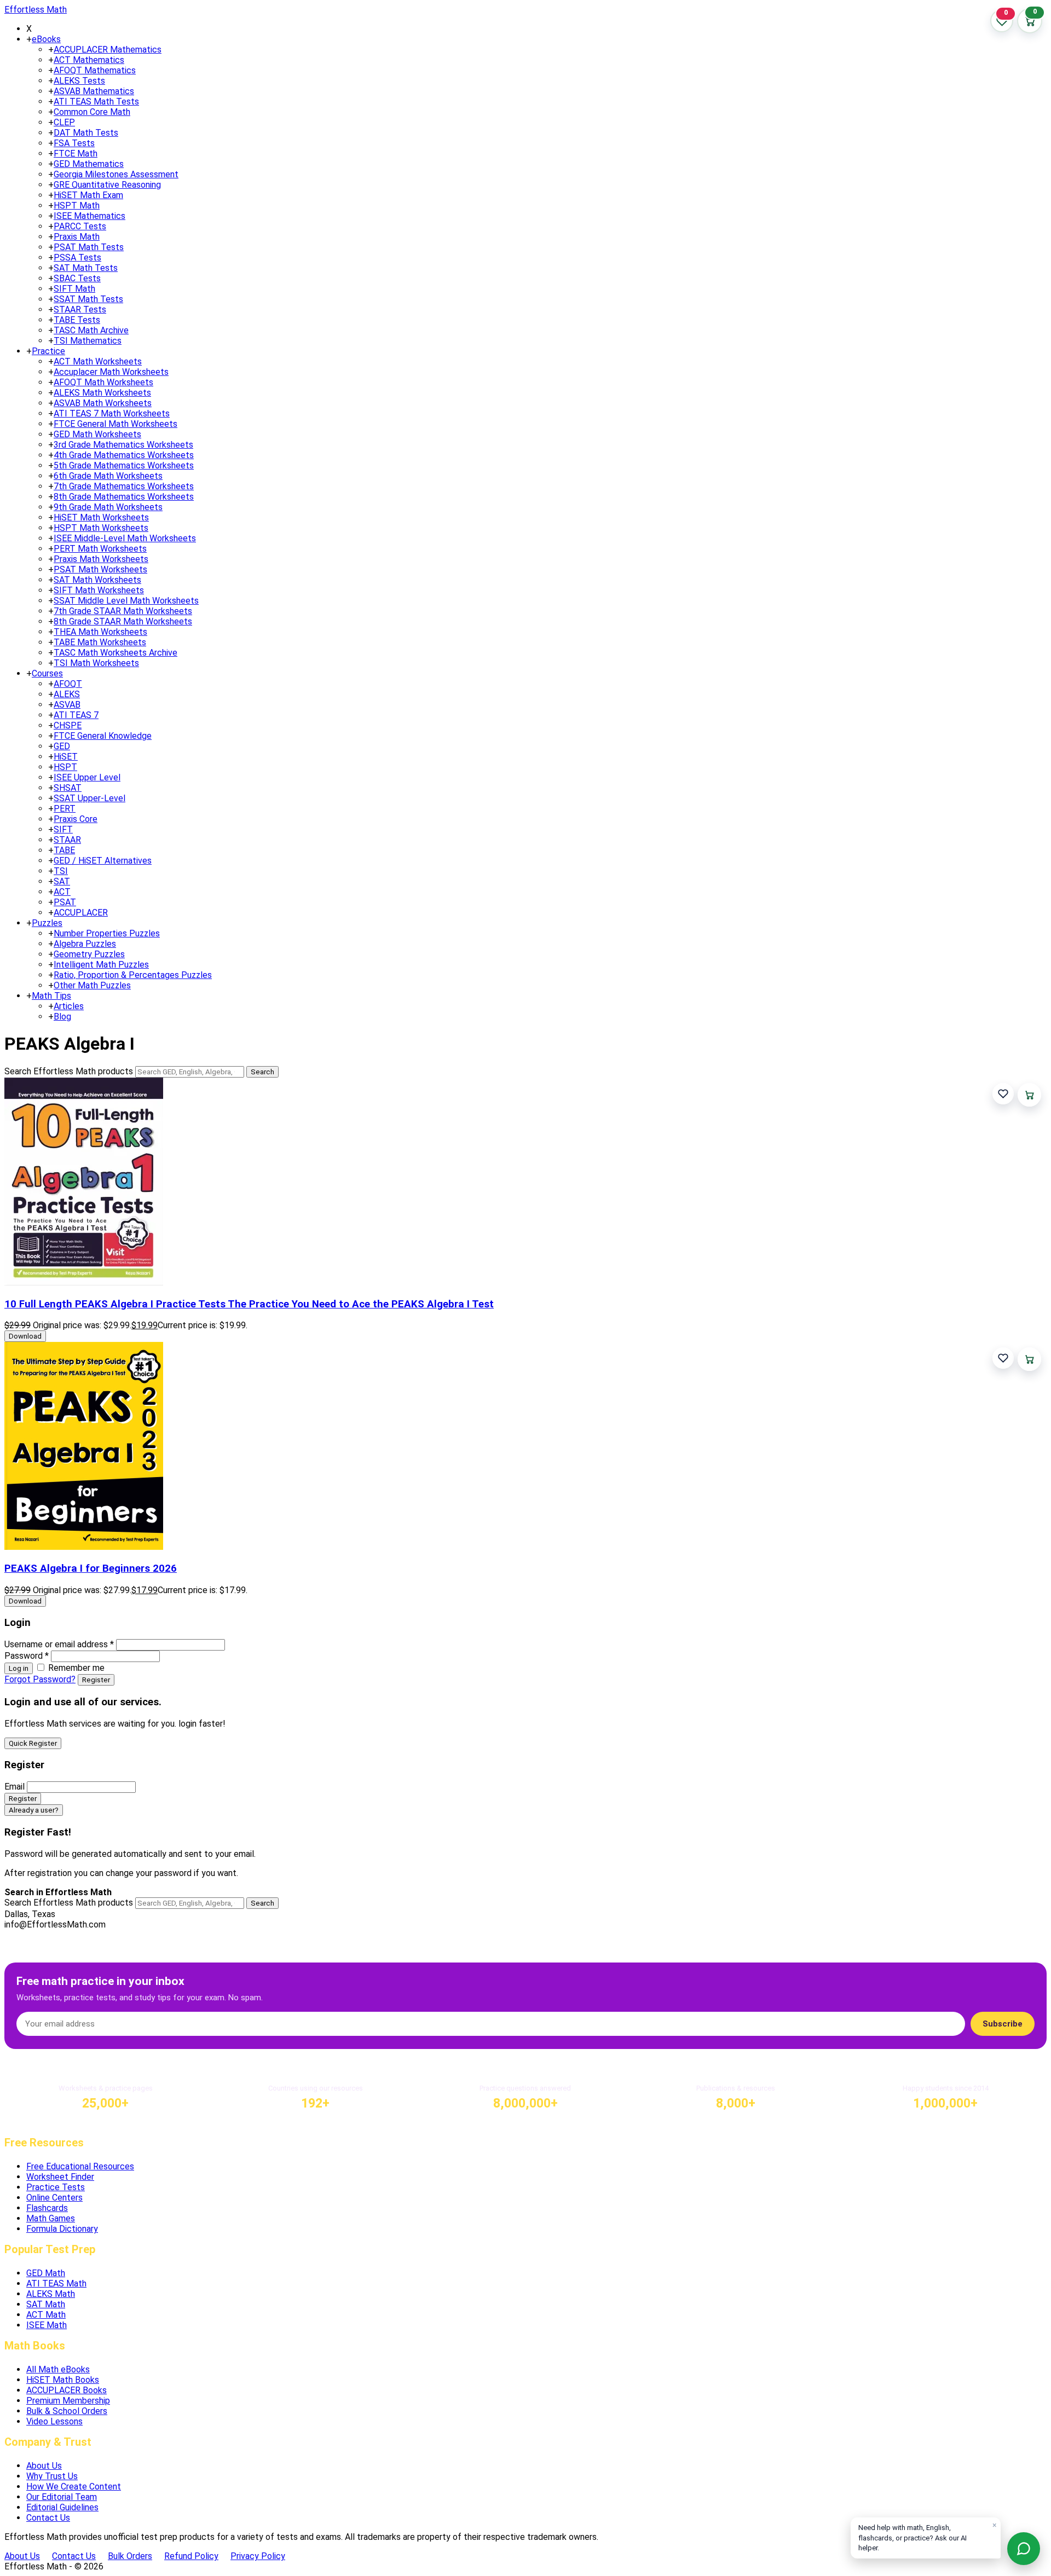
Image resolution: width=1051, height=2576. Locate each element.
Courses (47, 673)
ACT (62, 892)
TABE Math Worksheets (100, 642)
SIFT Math (74, 289)
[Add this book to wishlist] (1003, 1094)
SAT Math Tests (86, 268)
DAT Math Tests (86, 133)
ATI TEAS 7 (76, 715)
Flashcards (47, 2208)
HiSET (66, 757)
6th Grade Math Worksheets (108, 476)
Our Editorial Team (62, 2497)
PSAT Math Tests (89, 247)
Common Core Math (92, 112)
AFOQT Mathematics (95, 70)
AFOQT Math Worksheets (103, 382)
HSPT (65, 767)
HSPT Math (77, 205)
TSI (61, 871)
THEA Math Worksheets (100, 632)
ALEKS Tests (79, 81)
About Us (44, 2466)
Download (25, 1336)
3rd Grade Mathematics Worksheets (123, 445)
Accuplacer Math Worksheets (111, 372)
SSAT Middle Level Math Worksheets (126, 601)
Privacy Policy (258, 2556)
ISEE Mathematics (89, 216)
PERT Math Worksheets (100, 549)
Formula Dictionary (62, 2229)
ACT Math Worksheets (98, 361)
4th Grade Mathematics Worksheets (124, 455)
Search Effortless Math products (69, 1071)
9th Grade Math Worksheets (108, 507)
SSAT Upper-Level (89, 798)
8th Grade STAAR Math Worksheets (123, 621)
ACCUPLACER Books (67, 2390)
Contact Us (48, 2518)
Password (27, 1656)
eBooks (46, 39)
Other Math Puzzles (92, 985)
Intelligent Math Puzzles (101, 965)
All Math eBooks (58, 2369)
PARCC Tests (80, 226)
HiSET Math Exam (88, 195)
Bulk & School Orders (67, 2411)
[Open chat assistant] (1024, 2549)
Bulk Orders (130, 2556)
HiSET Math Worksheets (101, 517)
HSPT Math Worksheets (101, 528)
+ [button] (29, 39)
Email (15, 1787)
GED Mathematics (89, 164)
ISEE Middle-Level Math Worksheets (125, 538)
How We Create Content (74, 2487)
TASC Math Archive (91, 330)
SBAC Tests (77, 278)
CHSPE (68, 725)
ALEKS (67, 694)
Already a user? (34, 1810)
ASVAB (67, 705)
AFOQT (68, 684)
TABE (64, 850)
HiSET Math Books (63, 2380)
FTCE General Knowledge (103, 736)
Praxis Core (76, 819)
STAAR (67, 840)
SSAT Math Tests (88, 299)
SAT (62, 881)
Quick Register (33, 1743)
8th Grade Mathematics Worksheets (124, 497)
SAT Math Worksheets (97, 580)
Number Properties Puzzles (107, 933)
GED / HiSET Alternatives (103, 861)
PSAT (65, 902)
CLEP (64, 122)
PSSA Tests (77, 257)
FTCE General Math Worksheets (116, 424)
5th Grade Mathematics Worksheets (124, 465)
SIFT (63, 829)
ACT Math (46, 2315)
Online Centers (54, 2198)
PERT (65, 809)
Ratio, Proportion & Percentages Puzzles (133, 975)
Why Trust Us (52, 2476)
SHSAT (68, 788)
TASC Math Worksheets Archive (116, 653)
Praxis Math (77, 237)
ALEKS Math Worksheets (102, 393)
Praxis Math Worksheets (101, 559)
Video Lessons (54, 2421)
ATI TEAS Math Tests (96, 102)
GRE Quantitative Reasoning (107, 185)
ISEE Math (47, 2325)
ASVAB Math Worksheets (103, 403)
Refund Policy (191, 2556)
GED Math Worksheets (97, 434)
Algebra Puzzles (85, 944)
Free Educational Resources (80, 2166)
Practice (48, 351)
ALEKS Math (51, 2294)
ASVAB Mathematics (94, 91)
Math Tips (51, 996)
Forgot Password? (40, 1679)
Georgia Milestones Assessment (116, 174)
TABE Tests (77, 320)
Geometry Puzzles (89, 954)
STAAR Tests (80, 309)
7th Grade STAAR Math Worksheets (123, 611)
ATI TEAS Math (56, 2283)
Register (96, 1680)
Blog (62, 1017)
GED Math (46, 2273)
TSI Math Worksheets (96, 663)
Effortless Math (36, 10)
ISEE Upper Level (87, 777)
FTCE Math (76, 154)
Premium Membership (68, 2401)
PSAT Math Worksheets (100, 569)
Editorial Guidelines (62, 2507)
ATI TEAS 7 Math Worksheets (112, 413)
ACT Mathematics (89, 60)
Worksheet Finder (60, 2177)
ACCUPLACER (81, 913)
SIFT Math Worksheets (99, 590)
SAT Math (46, 2304)
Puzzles (47, 923)
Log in (19, 1668)
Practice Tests (56, 2187)
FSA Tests (74, 143)
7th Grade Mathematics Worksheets (124, 486)
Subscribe (1003, 2024)
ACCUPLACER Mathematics (108, 50)
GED (62, 746)
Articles (69, 1006)
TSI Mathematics (88, 341)
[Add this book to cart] (1029, 1095)
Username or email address (59, 1644)
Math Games (51, 2218)
